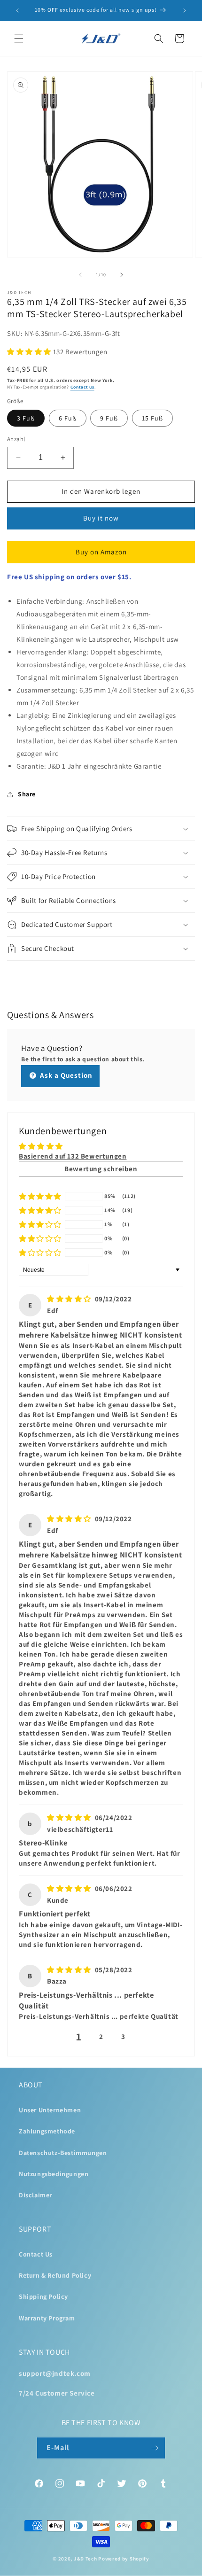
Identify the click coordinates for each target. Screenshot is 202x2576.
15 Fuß (152, 418)
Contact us (82, 387)
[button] (19, 39)
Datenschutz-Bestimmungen (63, 2153)
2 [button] (101, 2036)
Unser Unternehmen (50, 2110)
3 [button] (123, 2036)
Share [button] (27, 794)
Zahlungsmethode (47, 2131)
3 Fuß (26, 418)
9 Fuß (109, 418)
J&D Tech (85, 2559)
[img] (69, 1299)
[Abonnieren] (155, 2448)
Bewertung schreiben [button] (101, 1169)
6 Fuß (68, 418)
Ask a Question (65, 1075)
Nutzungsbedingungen (54, 2174)
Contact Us (36, 2254)
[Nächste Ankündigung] (185, 10)
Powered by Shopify (124, 2559)
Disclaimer (35, 2195)
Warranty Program (47, 2318)
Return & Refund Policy (55, 2275)
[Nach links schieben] (80, 275)
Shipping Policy (43, 2296)
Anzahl (16, 439)
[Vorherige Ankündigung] (17, 10)
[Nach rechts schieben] (122, 275)
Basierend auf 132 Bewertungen (73, 1156)
